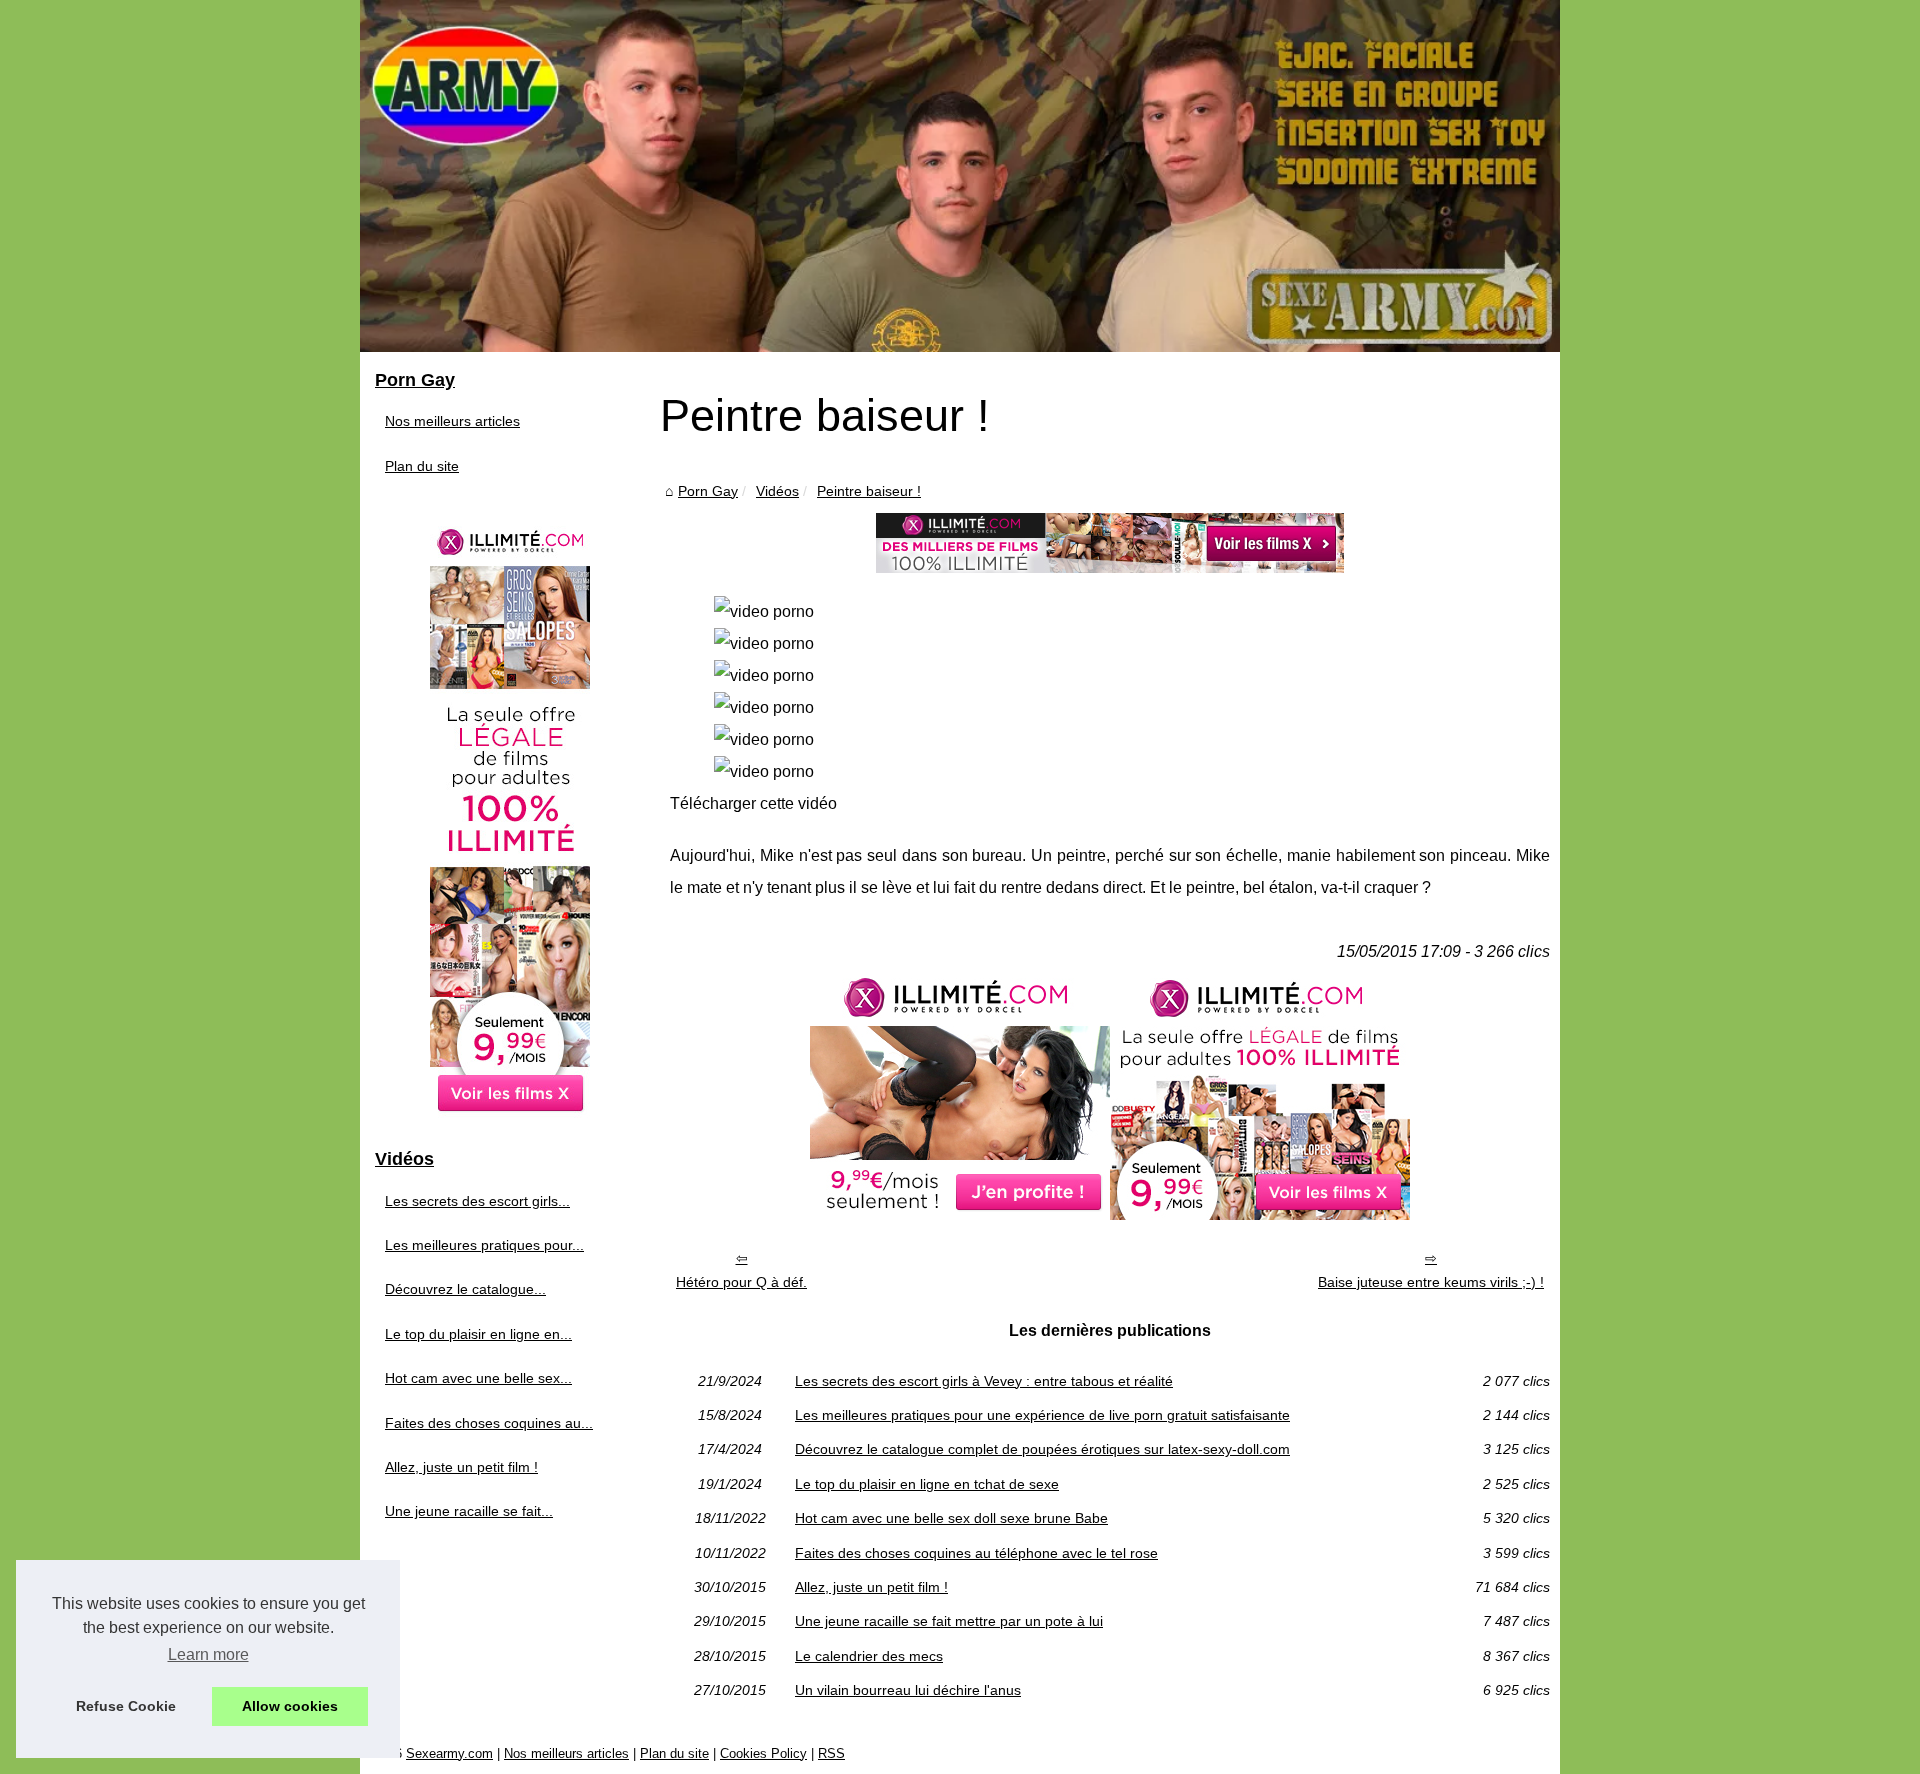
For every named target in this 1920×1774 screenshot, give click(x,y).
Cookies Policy (763, 1753)
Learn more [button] (208, 1654)
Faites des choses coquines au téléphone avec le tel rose (976, 1553)
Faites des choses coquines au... (489, 1423)
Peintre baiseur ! (869, 491)
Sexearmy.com (449, 1753)
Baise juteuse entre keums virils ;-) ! (1431, 1282)
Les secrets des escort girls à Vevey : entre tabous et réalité (984, 1381)
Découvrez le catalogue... (465, 1289)
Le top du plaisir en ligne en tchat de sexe (927, 1484)
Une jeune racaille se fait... (469, 1511)
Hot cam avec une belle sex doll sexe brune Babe (951, 1518)
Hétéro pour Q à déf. (741, 1282)
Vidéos (777, 491)
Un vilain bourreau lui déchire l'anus (908, 1690)
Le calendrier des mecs (869, 1656)
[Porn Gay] (960, 176)
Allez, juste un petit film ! (871, 1587)
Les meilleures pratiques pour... (484, 1245)
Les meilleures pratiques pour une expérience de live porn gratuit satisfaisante (1042, 1415)
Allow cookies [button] (290, 1706)
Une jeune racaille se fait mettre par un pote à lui (949, 1621)
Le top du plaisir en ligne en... (478, 1334)
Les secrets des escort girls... (477, 1201)
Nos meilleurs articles (452, 421)
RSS (831, 1753)
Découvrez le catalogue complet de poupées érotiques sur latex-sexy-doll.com (1042, 1449)
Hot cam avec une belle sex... (478, 1378)
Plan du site (422, 466)
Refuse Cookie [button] (126, 1706)
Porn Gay (708, 491)
